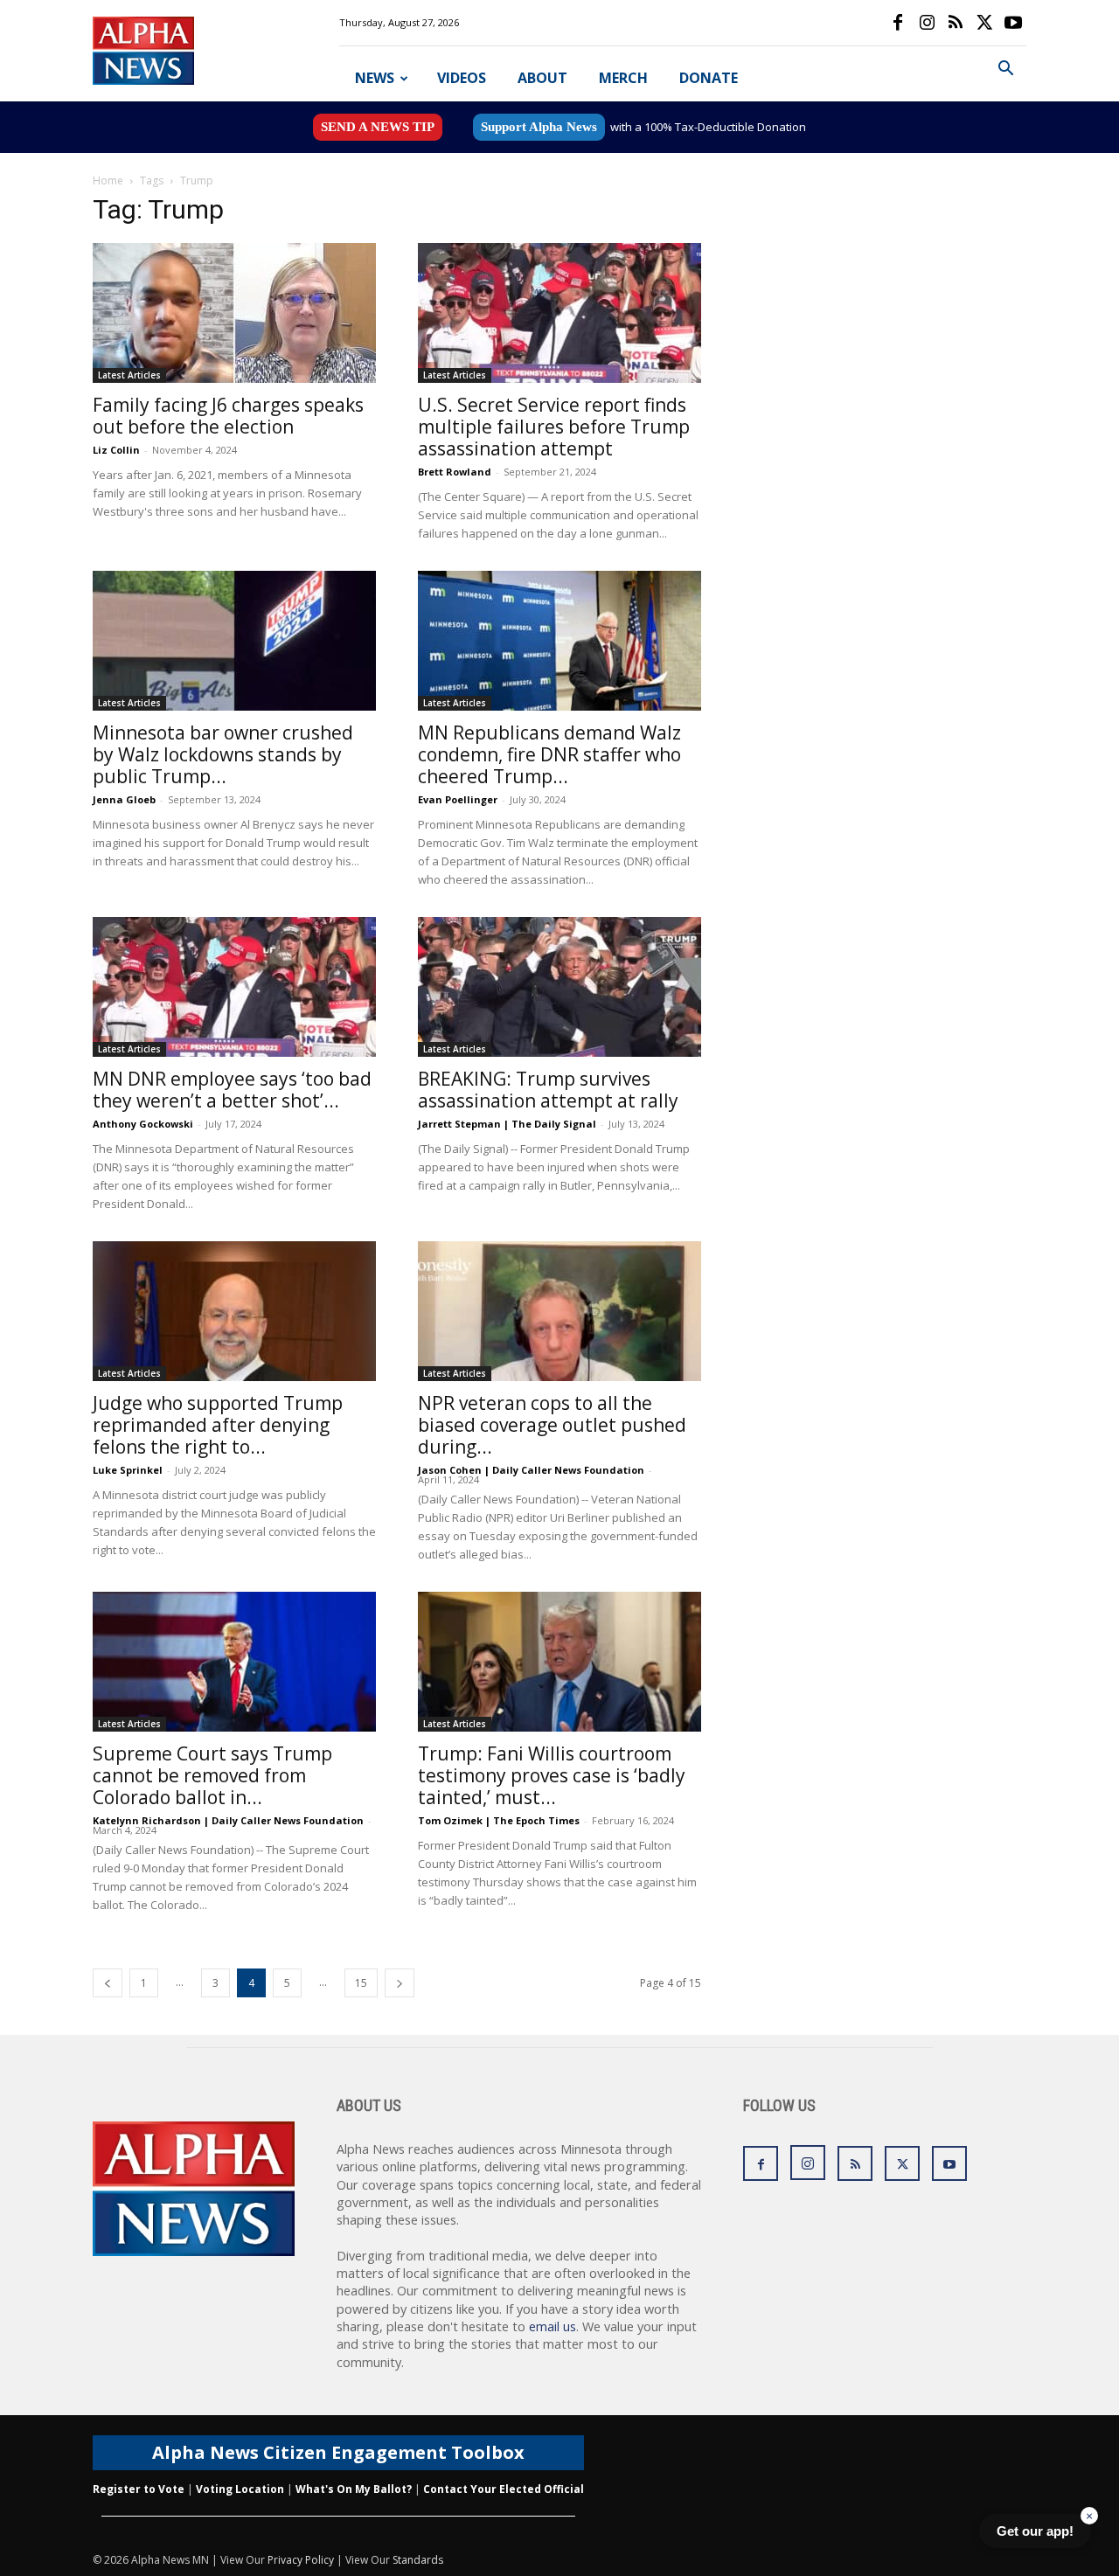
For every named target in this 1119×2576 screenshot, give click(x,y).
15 (361, 1983)
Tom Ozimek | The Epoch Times (499, 1820)
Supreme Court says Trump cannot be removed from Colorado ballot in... (212, 1775)
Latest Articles (129, 375)
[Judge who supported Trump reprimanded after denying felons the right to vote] (234, 1311)
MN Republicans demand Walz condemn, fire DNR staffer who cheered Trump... (549, 754)
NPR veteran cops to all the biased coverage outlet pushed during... (552, 1425)
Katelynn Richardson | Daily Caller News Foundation (228, 1820)
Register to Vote (139, 2489)
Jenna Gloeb (124, 799)
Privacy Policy (301, 2560)
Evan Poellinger (458, 799)
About (542, 78)
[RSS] (956, 23)
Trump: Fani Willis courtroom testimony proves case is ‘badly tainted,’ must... (552, 1775)
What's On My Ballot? (354, 2489)
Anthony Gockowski (143, 1124)
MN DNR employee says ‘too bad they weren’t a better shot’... (232, 1090)
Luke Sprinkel (128, 1470)
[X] (984, 23)
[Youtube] (1013, 23)
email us (553, 2326)
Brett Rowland (455, 472)
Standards (418, 2560)
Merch (623, 78)
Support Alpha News (539, 127)
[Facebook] (898, 23)
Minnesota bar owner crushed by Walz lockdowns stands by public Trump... (223, 754)
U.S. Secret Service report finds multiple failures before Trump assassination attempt (554, 427)
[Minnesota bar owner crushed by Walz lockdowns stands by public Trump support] (234, 641)
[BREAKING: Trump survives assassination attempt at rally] (559, 987)
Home (108, 181)
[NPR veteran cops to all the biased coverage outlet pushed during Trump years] (559, 1311)
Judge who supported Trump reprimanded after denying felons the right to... (218, 1425)
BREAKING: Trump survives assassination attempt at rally (548, 1090)
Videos (462, 78)
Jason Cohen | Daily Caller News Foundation (531, 1470)
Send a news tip (378, 127)
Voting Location (240, 2489)
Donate (709, 78)
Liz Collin (116, 450)
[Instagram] (927, 23)
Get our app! (1035, 2531)
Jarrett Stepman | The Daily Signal (507, 1124)
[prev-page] (108, 1983)
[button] (1005, 70)
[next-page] (400, 1983)
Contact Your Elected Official (504, 2489)
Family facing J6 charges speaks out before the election (228, 416)
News (375, 78)
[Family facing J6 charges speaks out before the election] (234, 313)
